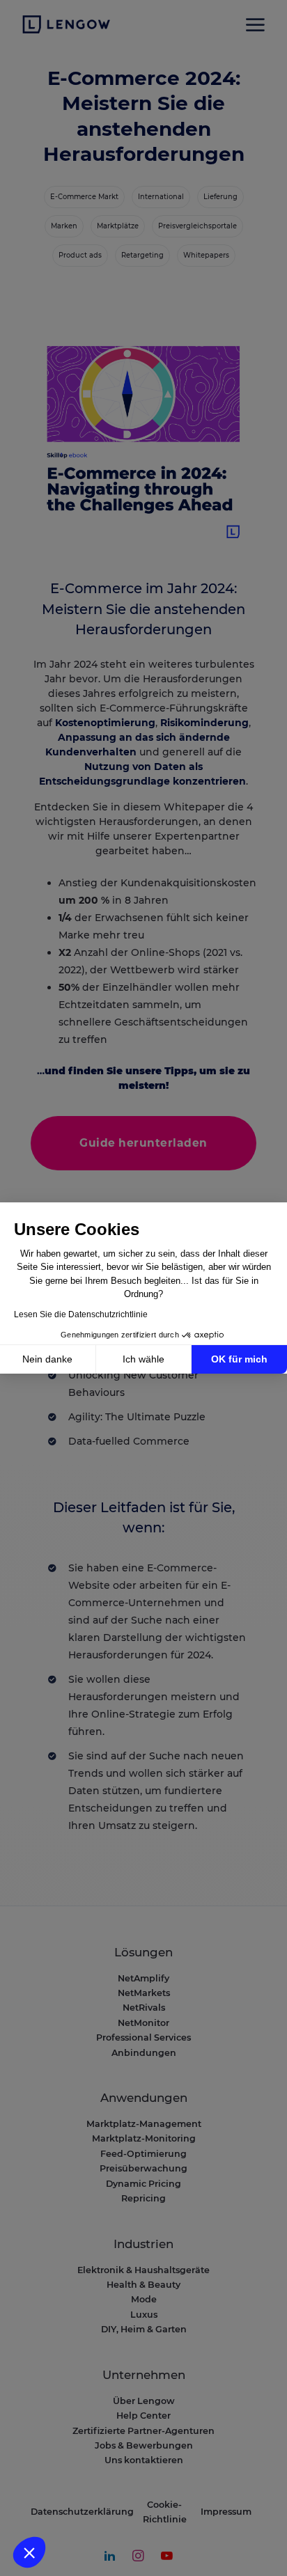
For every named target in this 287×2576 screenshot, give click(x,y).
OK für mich (239, 1359)
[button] (29, 2552)
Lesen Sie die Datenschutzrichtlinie (81, 1314)
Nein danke (47, 1359)
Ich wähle (143, 1359)
